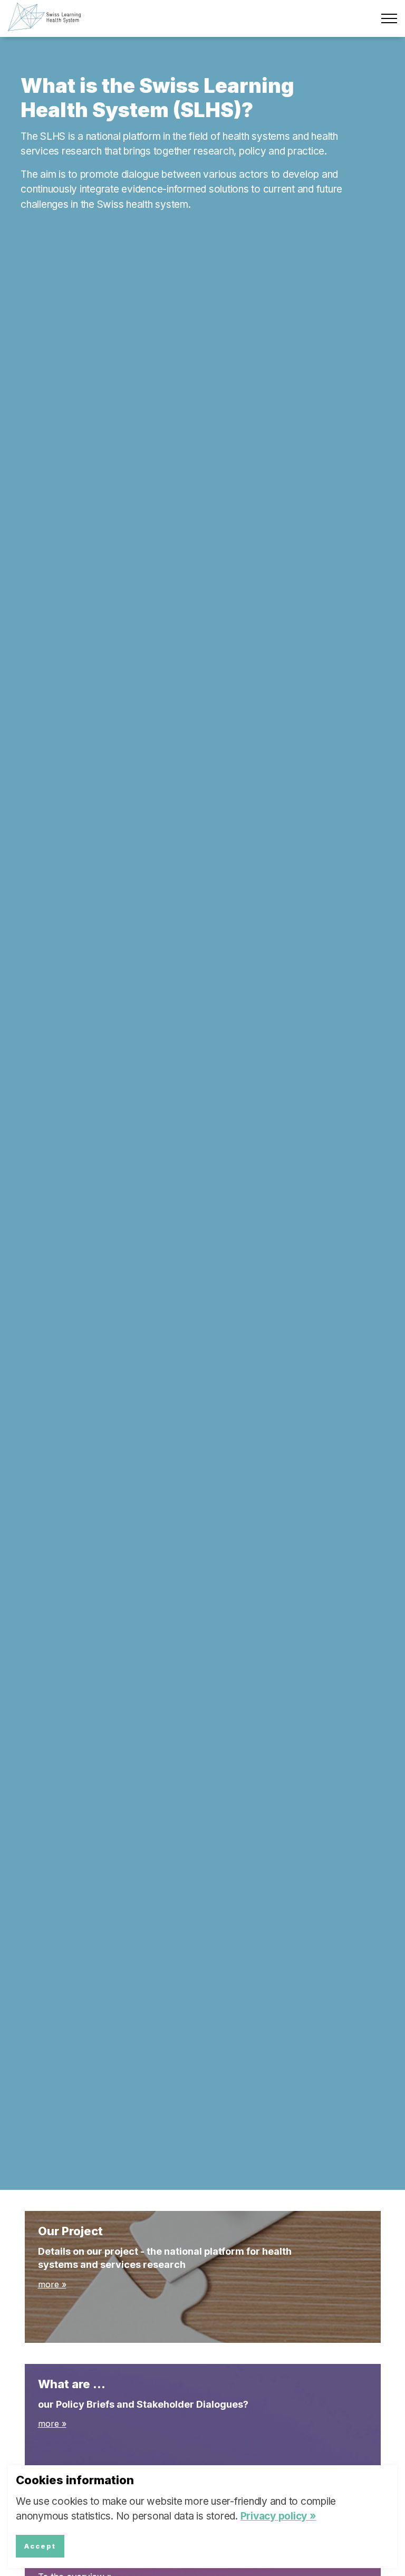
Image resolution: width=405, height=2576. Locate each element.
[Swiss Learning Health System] (49, 17)
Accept (40, 2546)
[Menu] (389, 18)
